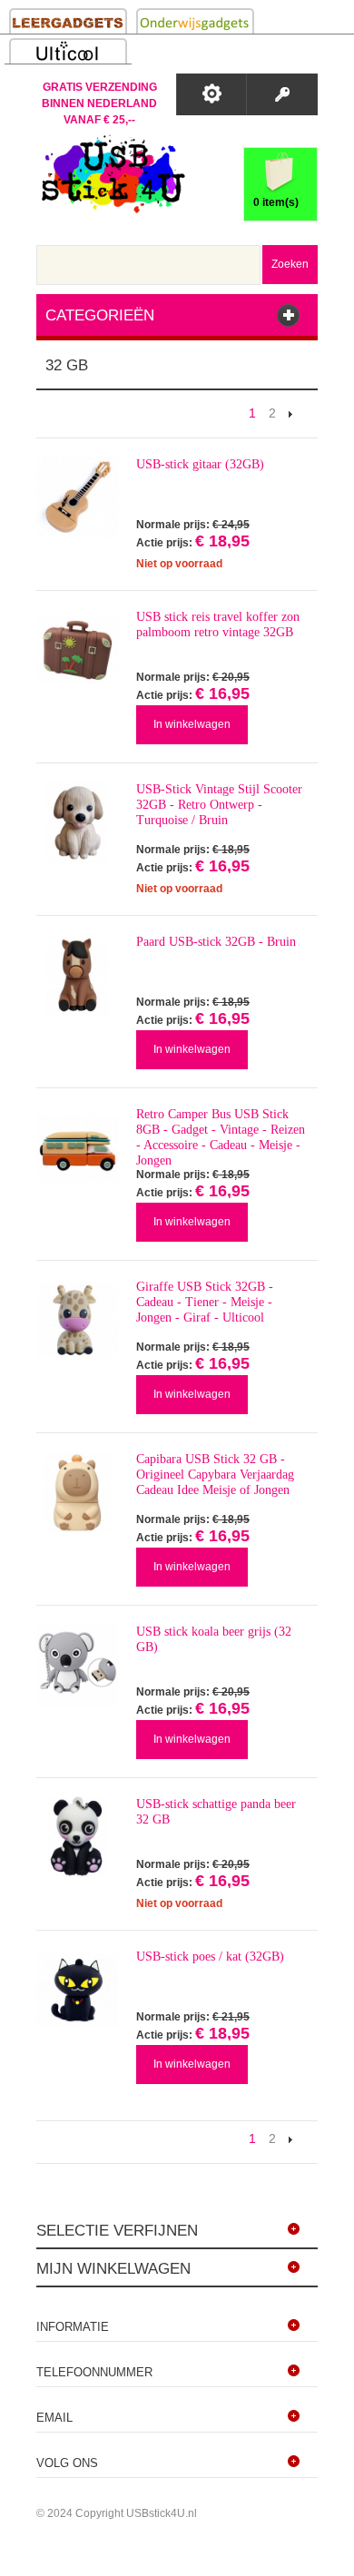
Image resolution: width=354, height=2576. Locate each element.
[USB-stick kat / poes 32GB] (77, 1990)
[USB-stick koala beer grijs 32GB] (77, 1665)
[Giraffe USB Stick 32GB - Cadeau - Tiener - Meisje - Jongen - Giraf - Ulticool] (77, 1320)
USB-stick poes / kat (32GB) (210, 1957)
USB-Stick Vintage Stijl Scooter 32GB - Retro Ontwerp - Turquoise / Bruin (219, 805)
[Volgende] (290, 413)
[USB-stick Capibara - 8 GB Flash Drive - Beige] (77, 1492)
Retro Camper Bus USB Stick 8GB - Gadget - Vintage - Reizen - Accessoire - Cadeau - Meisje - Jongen (221, 1137)
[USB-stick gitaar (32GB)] (77, 497)
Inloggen (282, 94)
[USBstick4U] (111, 174)
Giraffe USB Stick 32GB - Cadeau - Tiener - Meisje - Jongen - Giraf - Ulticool (205, 1302)
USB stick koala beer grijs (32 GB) (214, 1639)
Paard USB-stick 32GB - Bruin (216, 942)
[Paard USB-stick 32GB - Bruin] (77, 975)
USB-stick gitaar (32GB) (200, 464)
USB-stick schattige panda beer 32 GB (216, 1812)
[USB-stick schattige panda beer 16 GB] (77, 1837)
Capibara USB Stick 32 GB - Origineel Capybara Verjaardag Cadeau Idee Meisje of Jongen (215, 1475)
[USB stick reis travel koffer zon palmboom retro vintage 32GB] (77, 650)
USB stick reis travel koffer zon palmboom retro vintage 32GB (218, 624)
